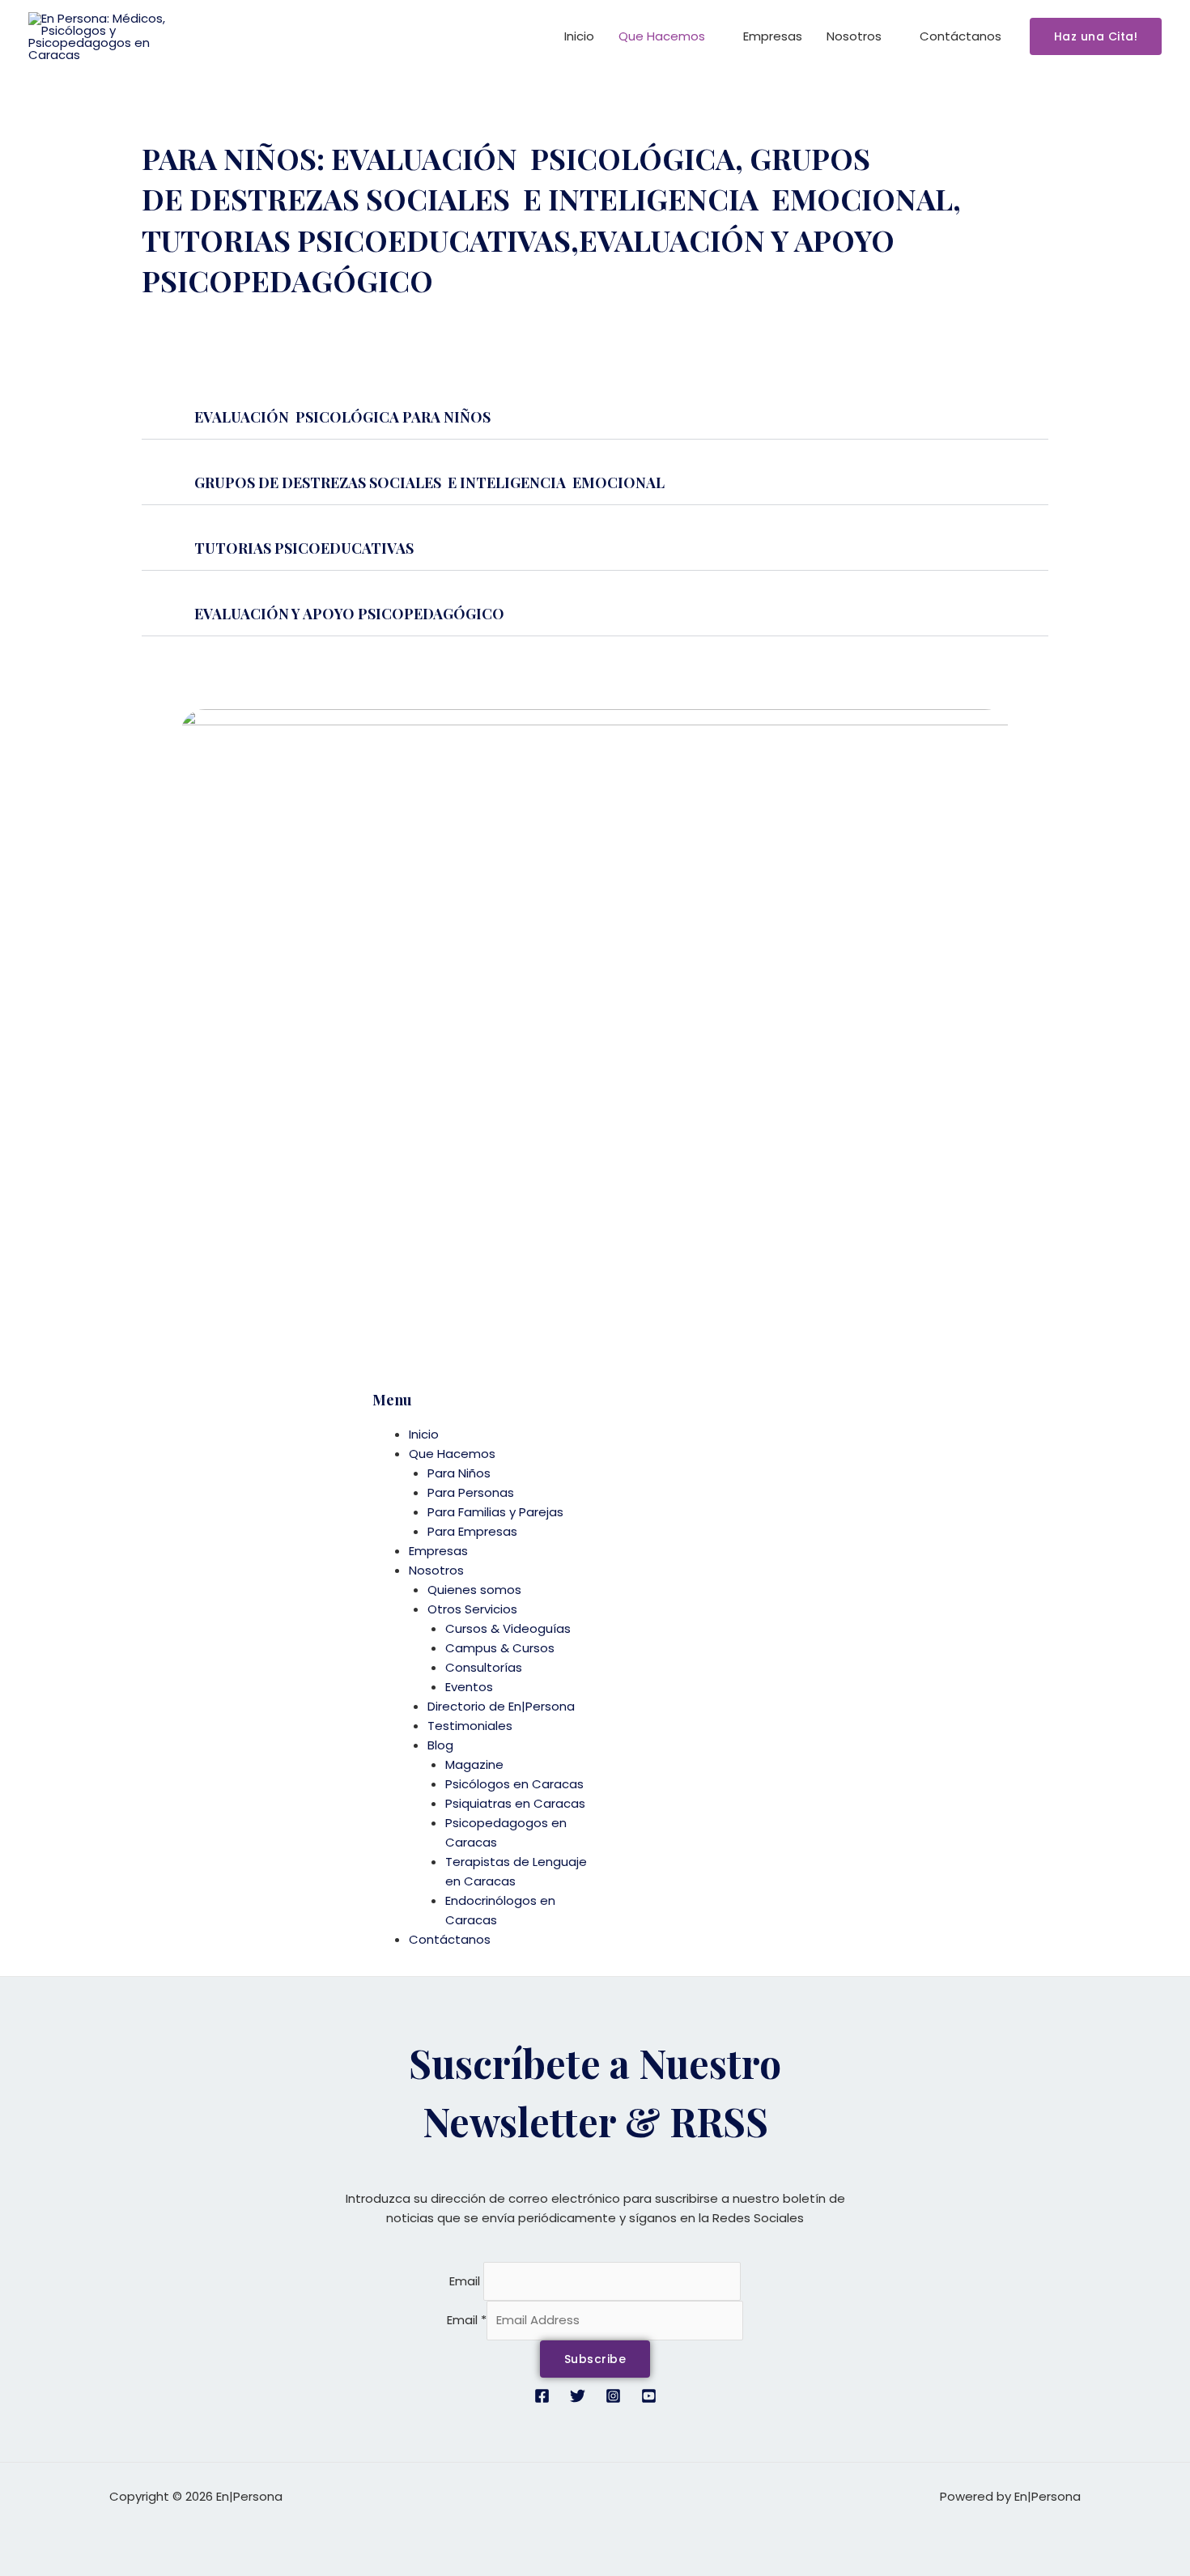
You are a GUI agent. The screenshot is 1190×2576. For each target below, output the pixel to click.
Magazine (474, 1764)
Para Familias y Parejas (495, 1512)
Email (465, 2281)
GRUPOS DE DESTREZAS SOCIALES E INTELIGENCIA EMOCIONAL (431, 482)
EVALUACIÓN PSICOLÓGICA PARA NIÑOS (342, 417)
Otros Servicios (472, 1609)
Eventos (469, 1687)
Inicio (579, 36)
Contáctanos (960, 36)
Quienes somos (474, 1590)
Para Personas (471, 1492)
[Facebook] (542, 2396)
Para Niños (459, 1473)
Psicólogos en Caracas (514, 1784)
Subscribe (595, 2359)
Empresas (773, 36)
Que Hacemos (662, 36)
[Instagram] (613, 2396)
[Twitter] (578, 2396)
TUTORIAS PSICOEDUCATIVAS (306, 548)
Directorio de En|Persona (501, 1706)
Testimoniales (470, 1726)
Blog (440, 1745)
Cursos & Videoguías (508, 1628)
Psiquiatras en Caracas (515, 1803)
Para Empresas (472, 1531)
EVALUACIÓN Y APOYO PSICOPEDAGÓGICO (349, 614)
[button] (1096, 36)
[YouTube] (649, 2396)
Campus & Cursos (500, 1648)
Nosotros (854, 36)
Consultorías (484, 1667)
